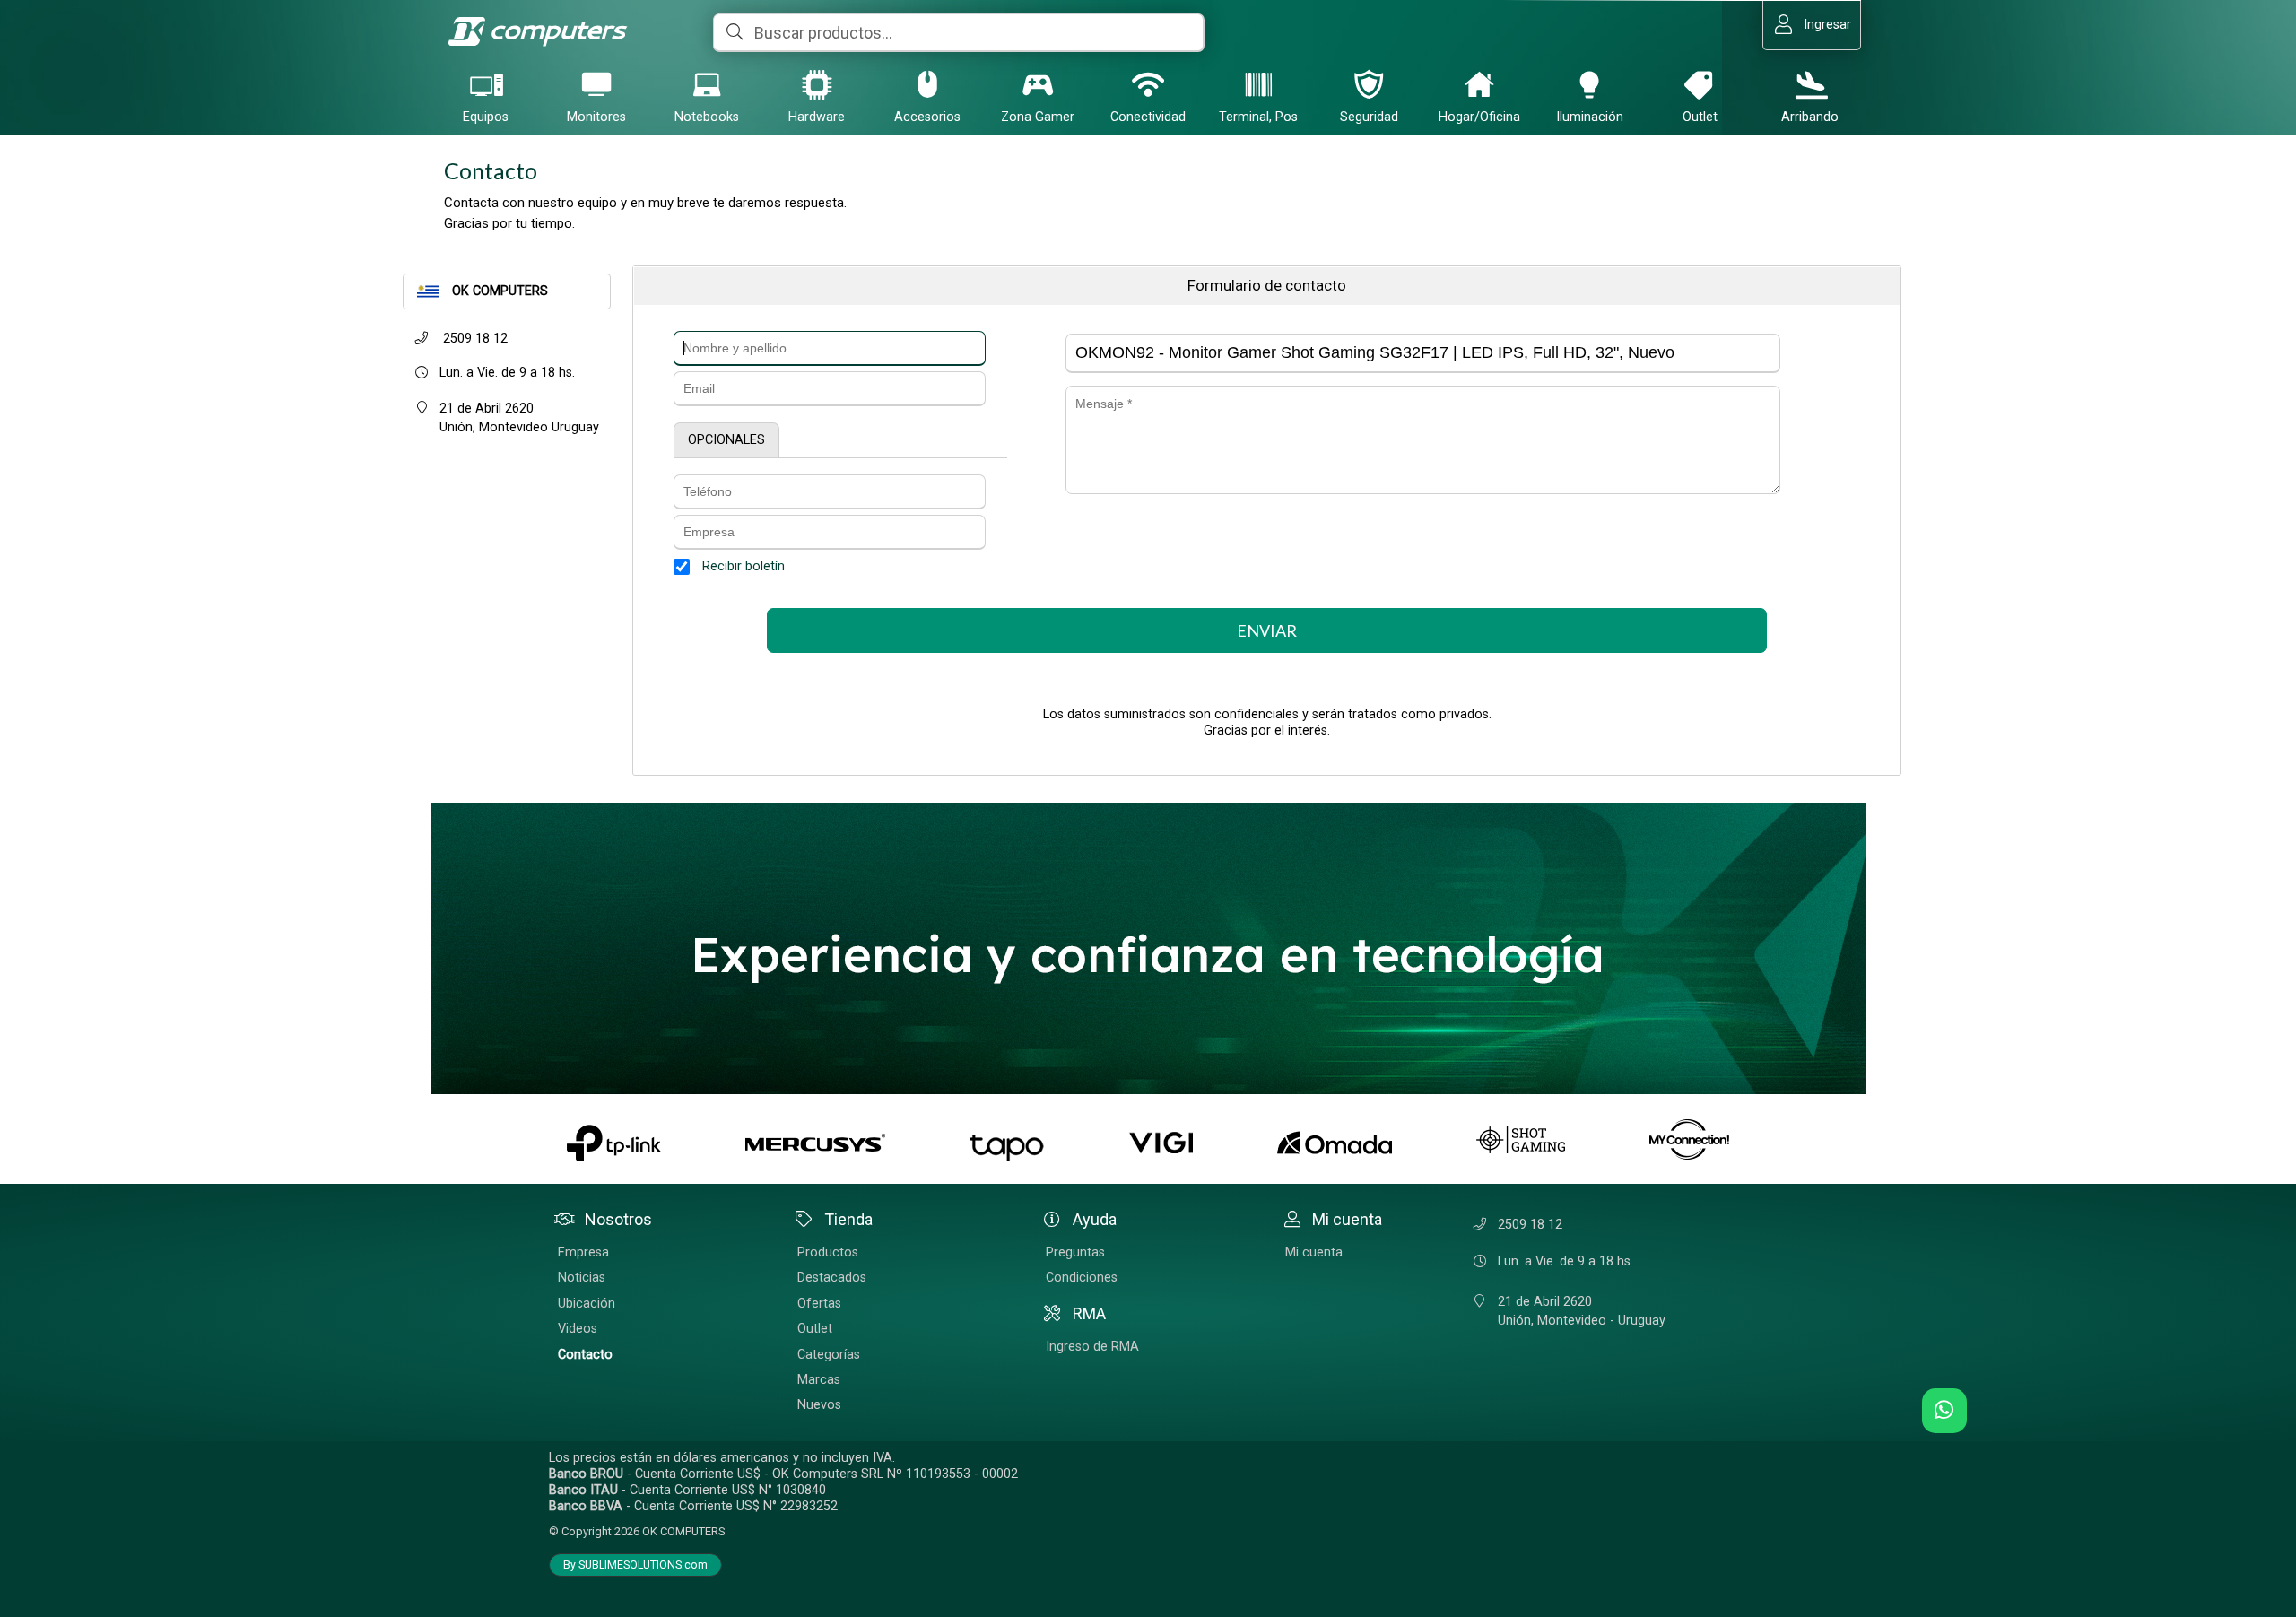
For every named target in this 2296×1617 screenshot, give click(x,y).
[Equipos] (486, 84)
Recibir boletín (744, 566)
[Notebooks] (707, 84)
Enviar (1267, 630)
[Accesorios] (927, 84)
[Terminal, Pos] (1258, 84)
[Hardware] (817, 84)
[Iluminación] (1589, 84)
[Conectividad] (1148, 84)
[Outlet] (1700, 84)
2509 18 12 (474, 339)
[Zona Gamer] (1038, 84)
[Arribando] (1810, 84)
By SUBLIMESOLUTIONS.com (635, 1565)
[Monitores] (596, 84)
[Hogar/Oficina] (1479, 84)
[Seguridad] (1369, 84)
